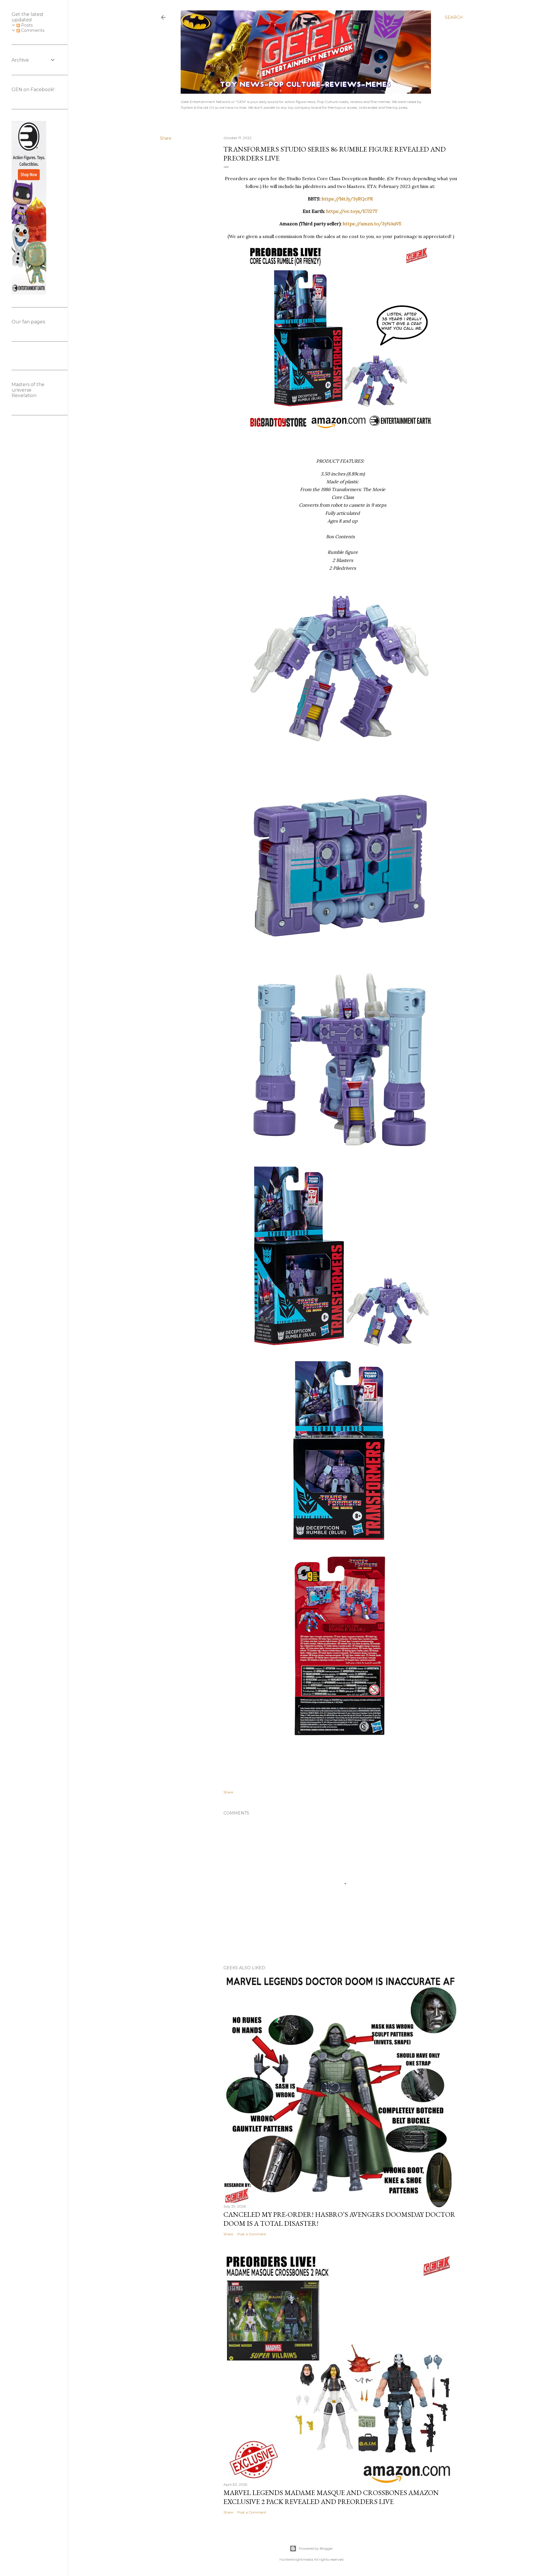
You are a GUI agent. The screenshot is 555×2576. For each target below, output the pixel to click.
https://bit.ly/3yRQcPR (347, 199)
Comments (32, 30)
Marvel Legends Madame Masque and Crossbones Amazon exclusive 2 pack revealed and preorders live (331, 2497)
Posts (26, 25)
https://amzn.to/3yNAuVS (372, 224)
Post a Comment (252, 2234)
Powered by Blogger (316, 2548)
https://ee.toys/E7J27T (352, 211)
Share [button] (166, 138)
